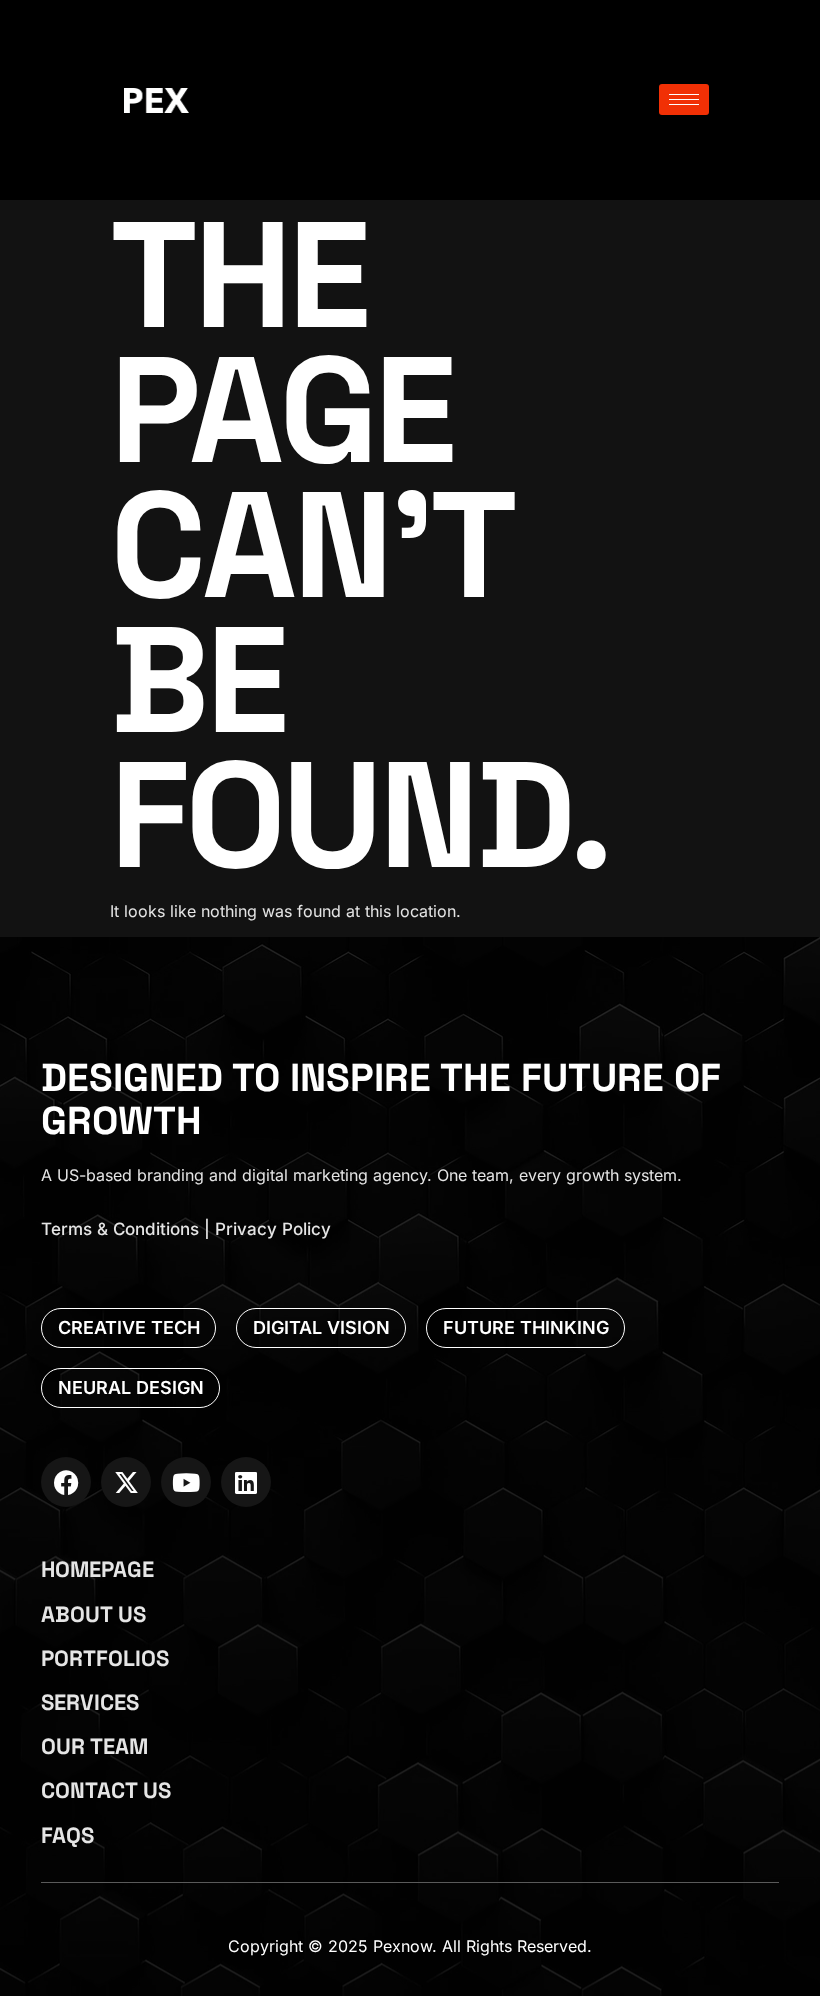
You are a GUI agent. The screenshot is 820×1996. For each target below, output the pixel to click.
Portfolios (105, 1658)
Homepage (97, 1569)
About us (93, 1614)
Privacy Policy (273, 1229)
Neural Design (131, 1387)
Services (90, 1702)
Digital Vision (321, 1327)
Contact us (106, 1790)
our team (94, 1746)
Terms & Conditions (120, 1229)
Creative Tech (129, 1327)
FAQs (67, 1835)
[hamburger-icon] (684, 99)
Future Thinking (526, 1327)
